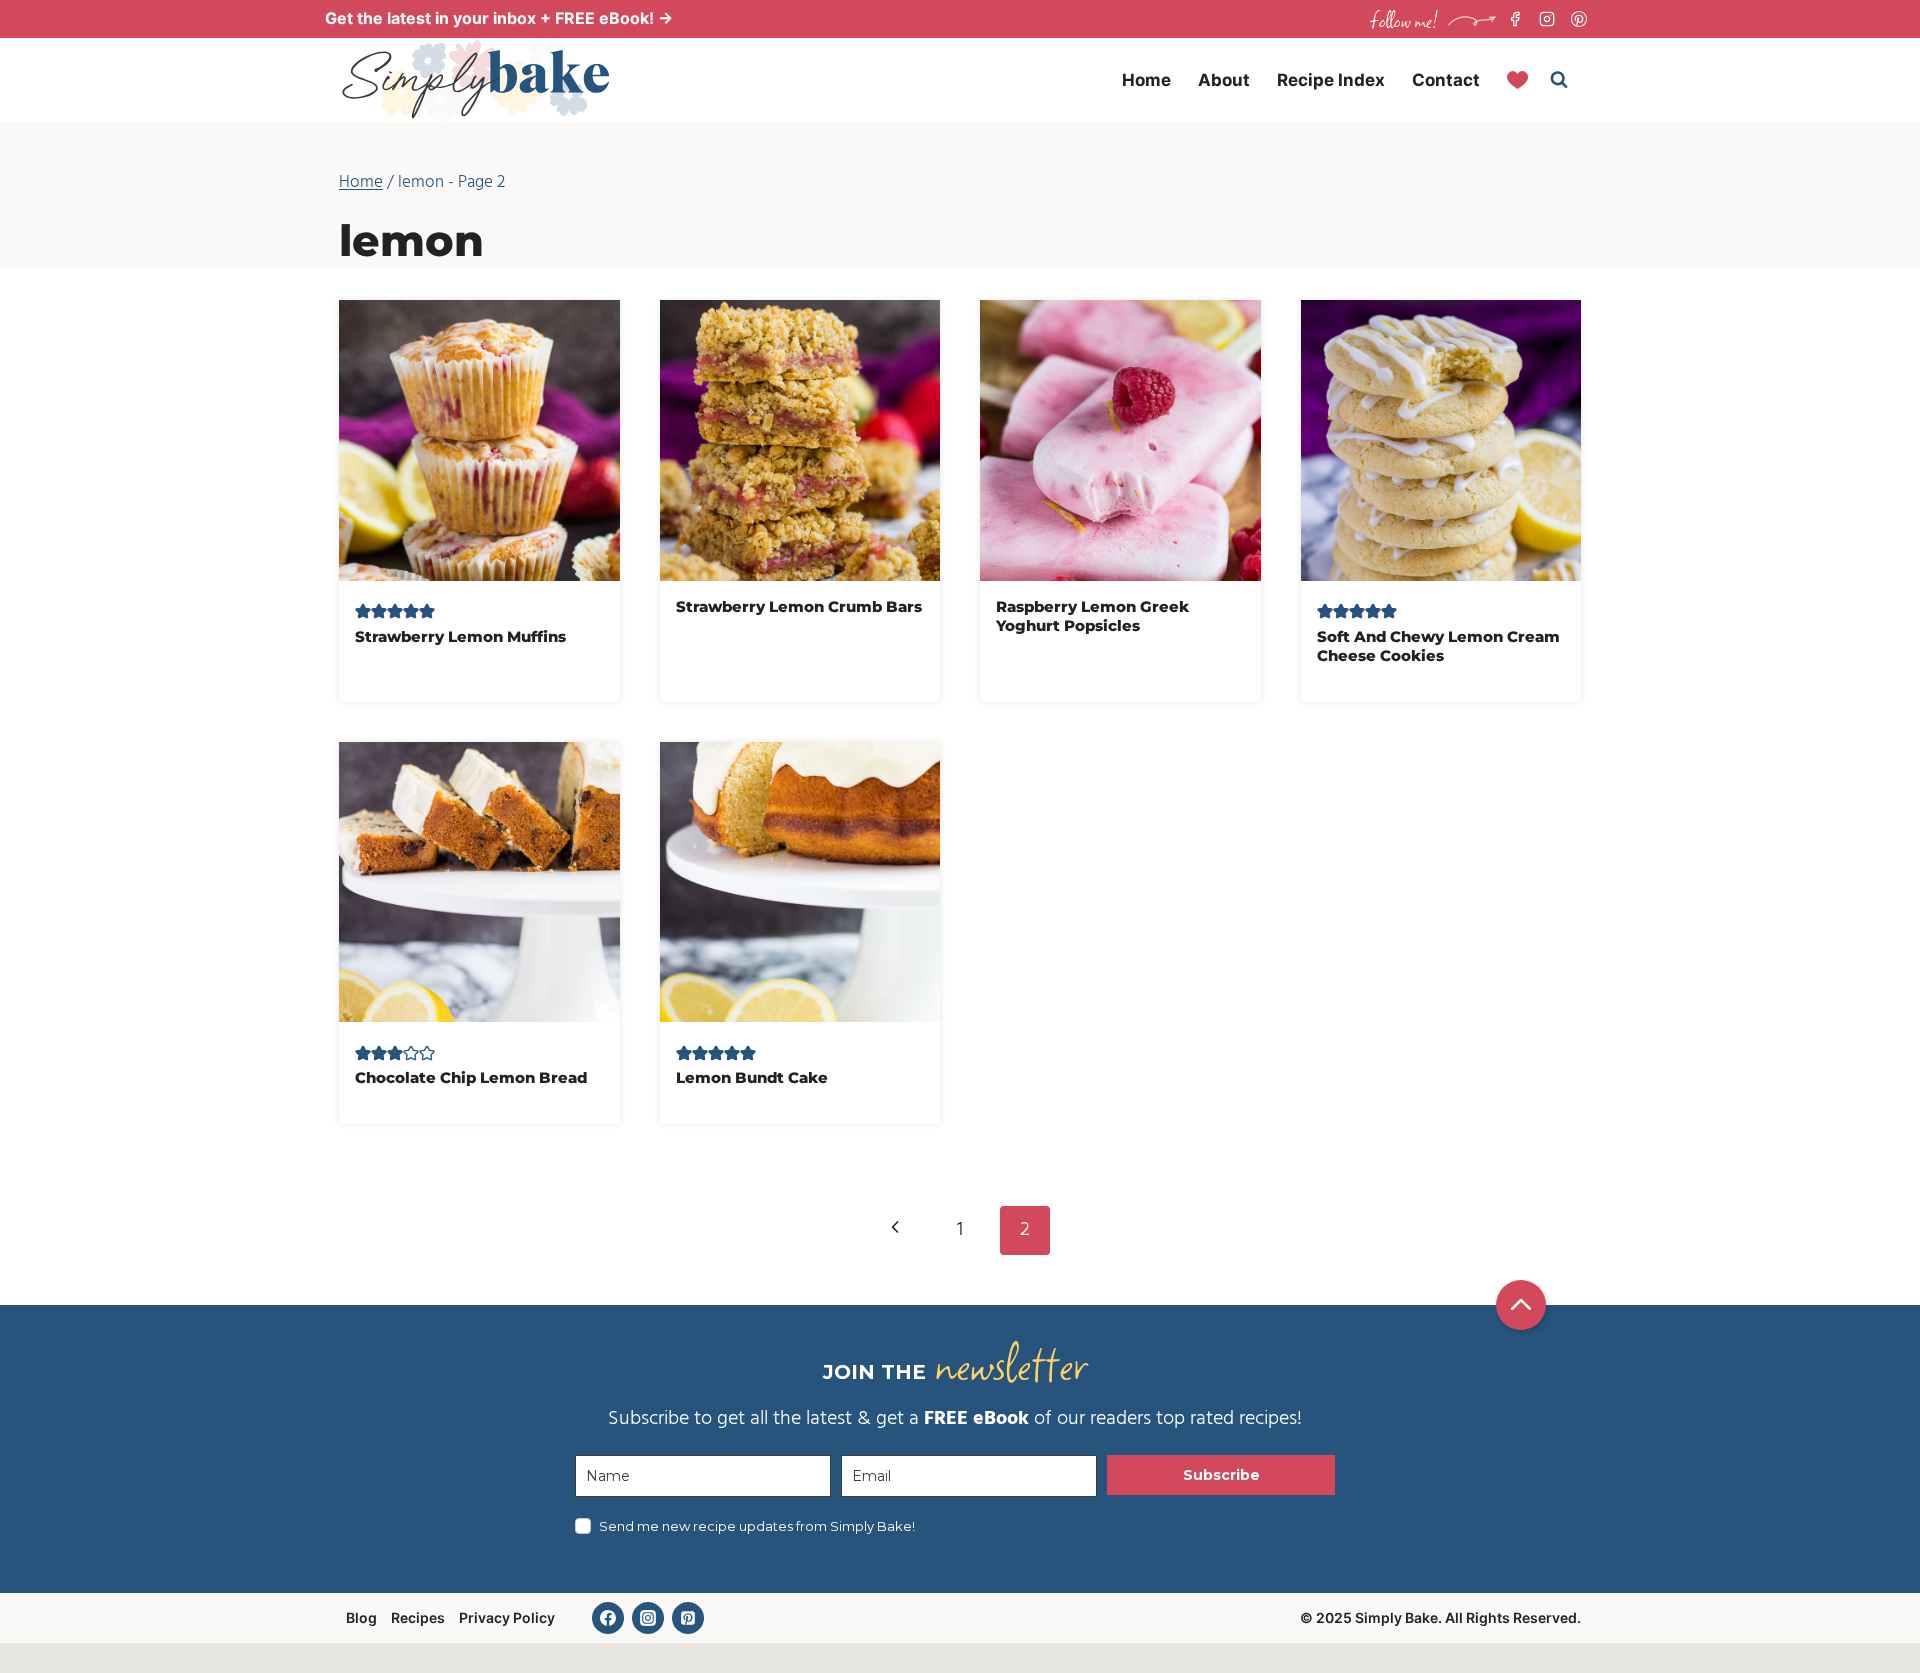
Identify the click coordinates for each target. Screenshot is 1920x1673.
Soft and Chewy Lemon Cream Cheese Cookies (1438, 646)
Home (1146, 80)
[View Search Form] (1559, 80)
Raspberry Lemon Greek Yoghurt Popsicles (1092, 616)
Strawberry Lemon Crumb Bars (799, 606)
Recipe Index (1331, 80)
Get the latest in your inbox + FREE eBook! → (499, 18)
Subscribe (1221, 1475)
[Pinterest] (1579, 19)
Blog (361, 1617)
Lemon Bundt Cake (752, 1077)
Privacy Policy (507, 1617)
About (1224, 80)
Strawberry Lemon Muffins (460, 636)
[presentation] (479, 440)
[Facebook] (1515, 19)
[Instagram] (1547, 19)
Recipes (418, 1617)
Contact (1446, 80)
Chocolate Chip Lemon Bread (471, 1077)
